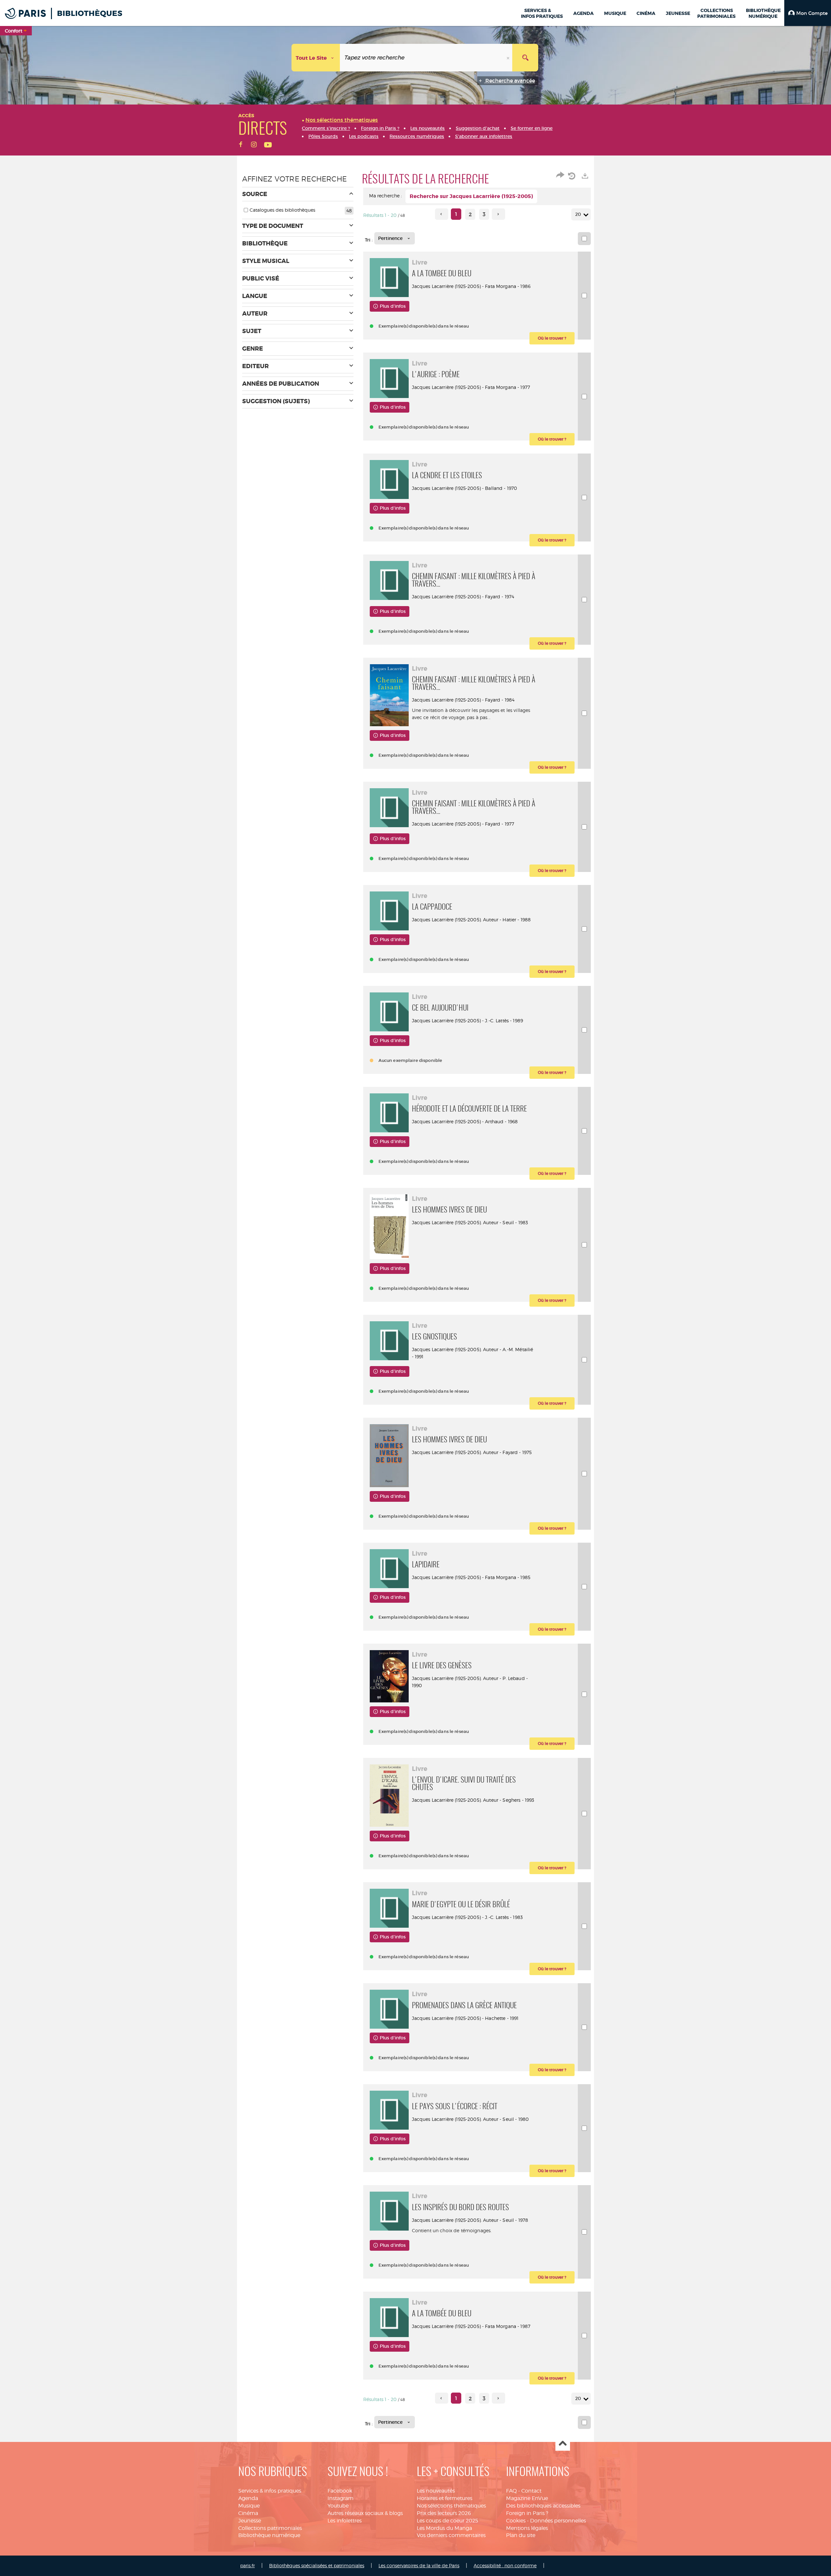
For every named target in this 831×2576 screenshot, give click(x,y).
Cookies (516, 2521)
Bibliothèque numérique (269, 2535)
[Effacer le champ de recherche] (509, 58)
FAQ (511, 2491)
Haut (563, 2444)
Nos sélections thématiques (451, 2506)
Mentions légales (527, 2528)
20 (578, 214)
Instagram (341, 2498)
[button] (808, 13)
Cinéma (248, 2513)
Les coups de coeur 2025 (447, 2521)
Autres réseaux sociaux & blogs (365, 2513)
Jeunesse (250, 2521)
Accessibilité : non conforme (505, 2565)
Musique (249, 2506)
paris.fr (248, 2565)
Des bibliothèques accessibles (543, 2506)
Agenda (248, 2498)
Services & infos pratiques (270, 2491)
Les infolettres (345, 2521)
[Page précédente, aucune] (442, 214)
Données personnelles (558, 2521)
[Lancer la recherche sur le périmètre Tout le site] (525, 58)
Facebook (340, 2491)
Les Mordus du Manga (444, 2528)
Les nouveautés (436, 2491)
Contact (531, 2491)
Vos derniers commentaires (451, 2535)
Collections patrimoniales (270, 2528)
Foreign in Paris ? (527, 2513)
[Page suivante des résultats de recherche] (498, 214)
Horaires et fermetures (445, 2498)
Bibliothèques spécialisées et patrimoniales (317, 2565)
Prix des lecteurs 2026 (444, 2513)
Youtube (338, 2506)
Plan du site (521, 2535)
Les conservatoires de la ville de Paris (419, 2565)
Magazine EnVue (527, 2498)
